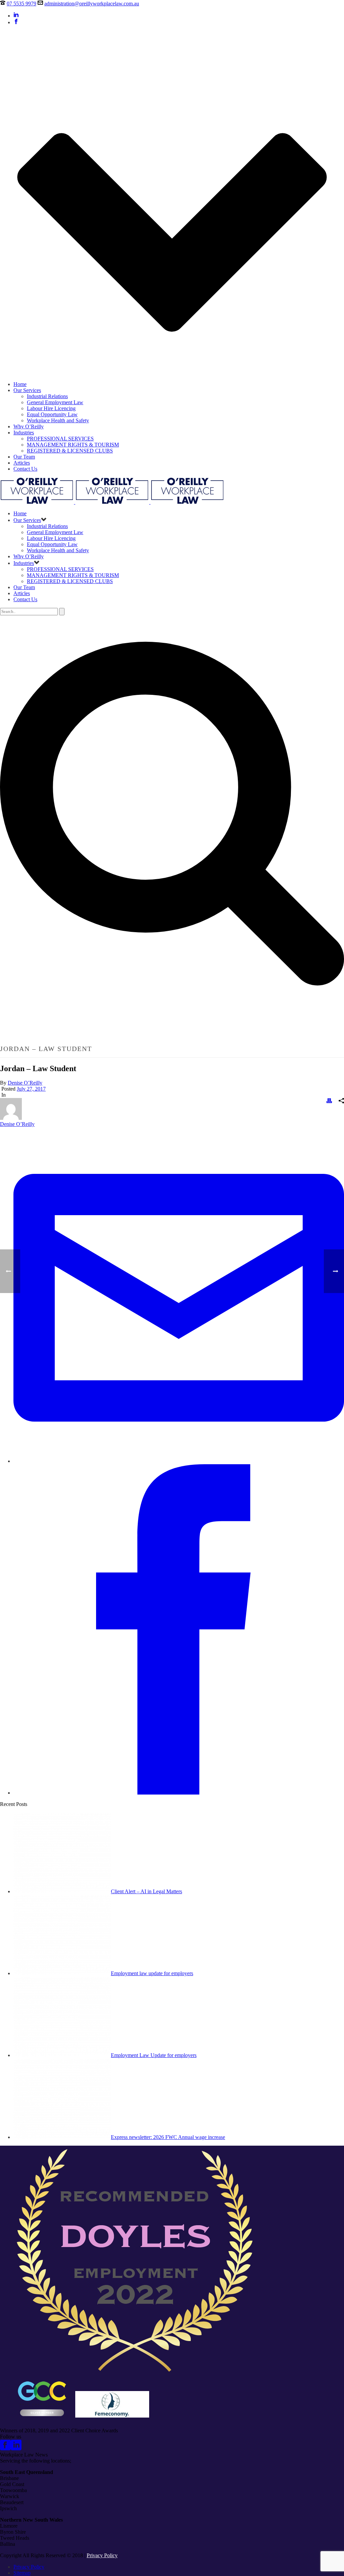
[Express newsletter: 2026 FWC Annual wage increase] (62, 2137)
